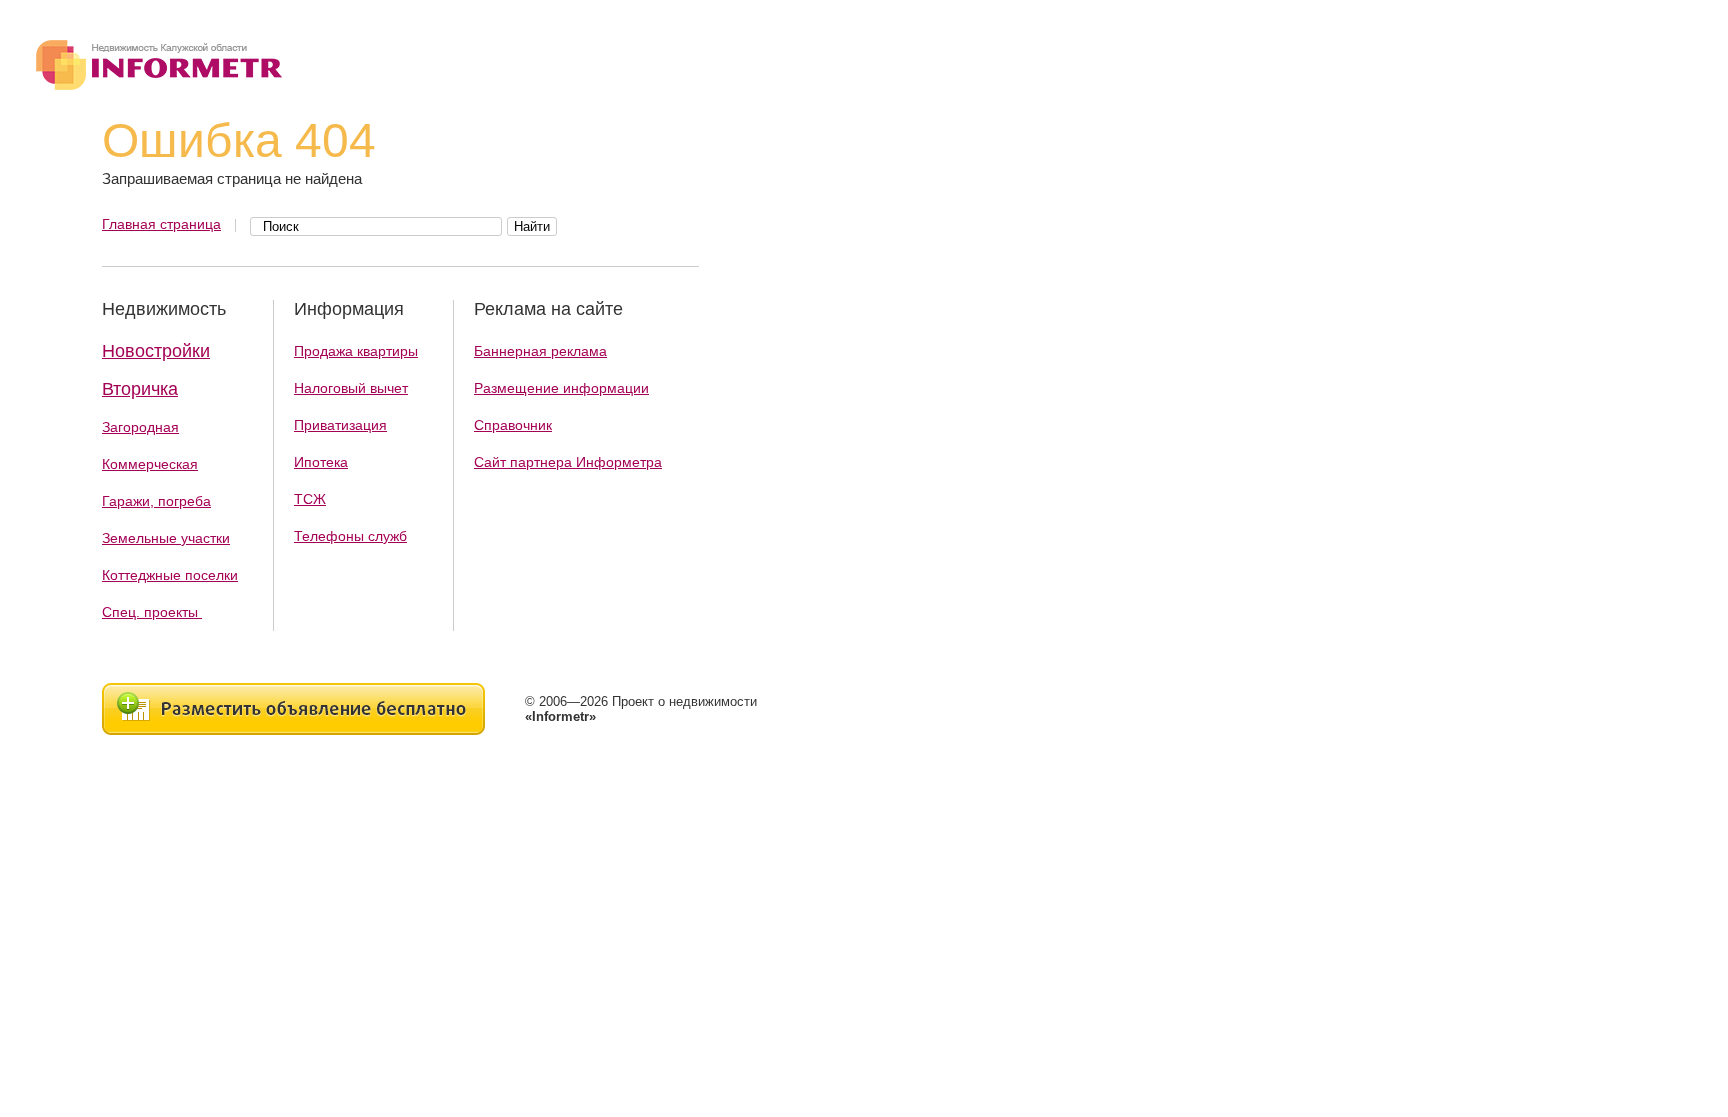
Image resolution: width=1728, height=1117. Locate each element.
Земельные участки (166, 538)
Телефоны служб (350, 536)
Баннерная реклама (540, 351)
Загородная (140, 427)
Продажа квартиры (356, 351)
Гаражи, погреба (156, 501)
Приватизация (340, 425)
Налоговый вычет (351, 388)
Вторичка (140, 389)
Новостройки (156, 351)
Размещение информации (561, 388)
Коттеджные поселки (170, 575)
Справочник (513, 425)
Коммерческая (150, 464)
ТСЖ (310, 499)
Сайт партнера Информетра (568, 462)
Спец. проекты (152, 612)
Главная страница (161, 224)
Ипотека (321, 462)
